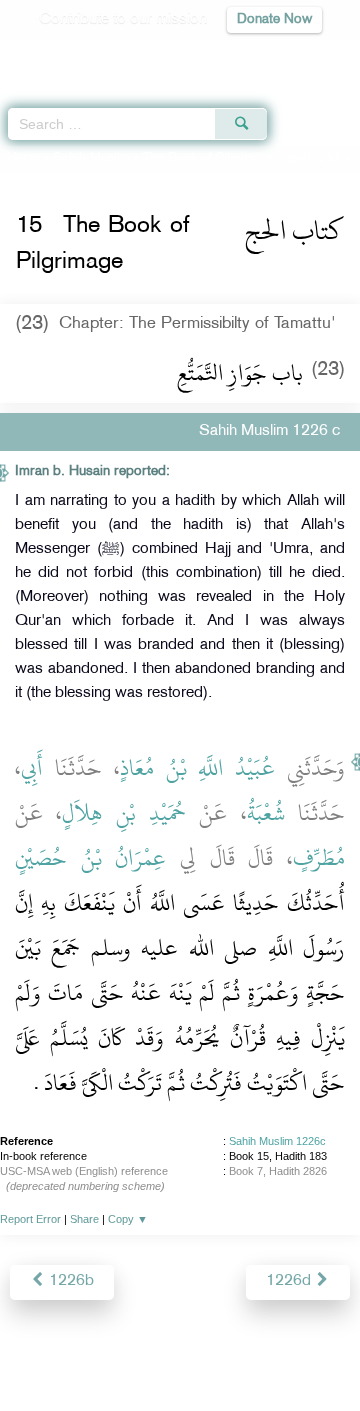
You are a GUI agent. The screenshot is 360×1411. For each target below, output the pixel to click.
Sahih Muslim (91, 158)
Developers (229, 1352)
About (41, 1352)
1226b (69, 1281)
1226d (290, 1281)
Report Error (30, 1219)
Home (23, 158)
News (92, 1352)
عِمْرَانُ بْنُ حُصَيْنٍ (90, 858)
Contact (305, 1352)
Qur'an (65, 55)
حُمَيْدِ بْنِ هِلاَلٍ (124, 813)
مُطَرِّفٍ (319, 858)
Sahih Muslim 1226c (277, 1141)
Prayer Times (221, 55)
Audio (301, 55)
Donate (180, 1376)
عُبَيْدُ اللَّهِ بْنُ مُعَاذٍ (198, 768)
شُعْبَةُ (266, 813)
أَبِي (32, 768)
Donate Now (274, 19)
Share (84, 1219)
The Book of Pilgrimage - (242, 158)
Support (151, 1352)
